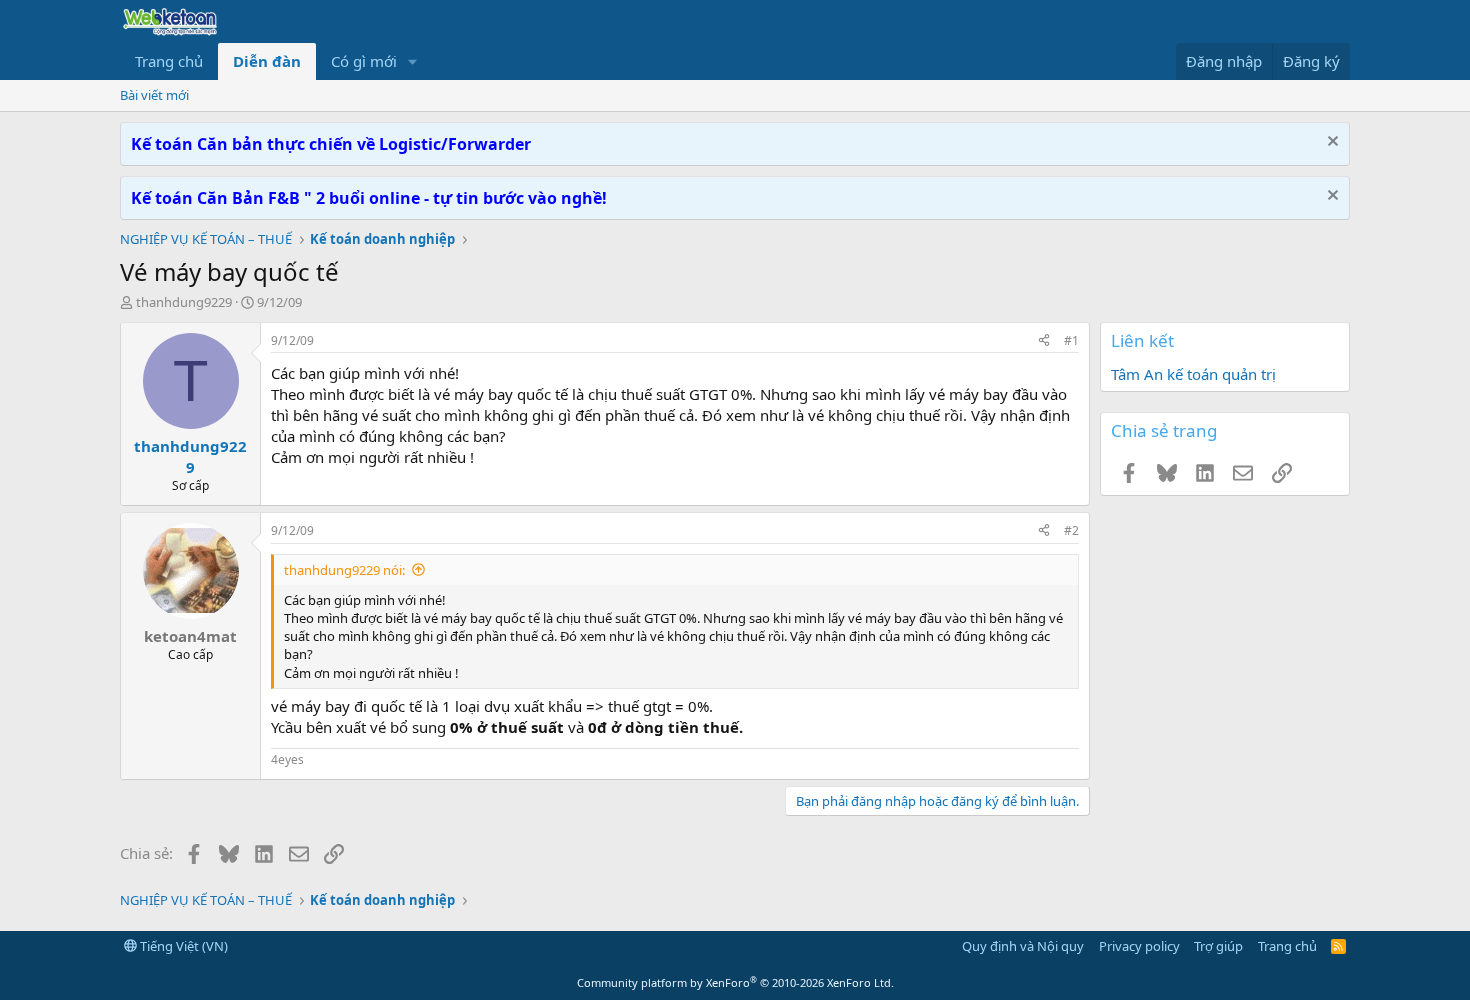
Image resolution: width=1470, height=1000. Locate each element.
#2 (1071, 530)
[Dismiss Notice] (1330, 143)
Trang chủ (169, 61)
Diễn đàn (267, 61)
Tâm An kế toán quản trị (1193, 374)
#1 (1071, 340)
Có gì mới (364, 61)
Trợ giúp (1218, 946)
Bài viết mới (154, 95)
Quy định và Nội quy (1023, 946)
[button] (413, 61)
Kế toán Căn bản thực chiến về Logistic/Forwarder (331, 144)
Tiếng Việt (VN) (182, 946)
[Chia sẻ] (1044, 341)
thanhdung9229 (184, 302)
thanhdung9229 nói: (344, 570)
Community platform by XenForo (735, 982)
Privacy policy (1139, 946)
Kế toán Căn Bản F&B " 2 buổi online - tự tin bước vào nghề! (369, 198)
